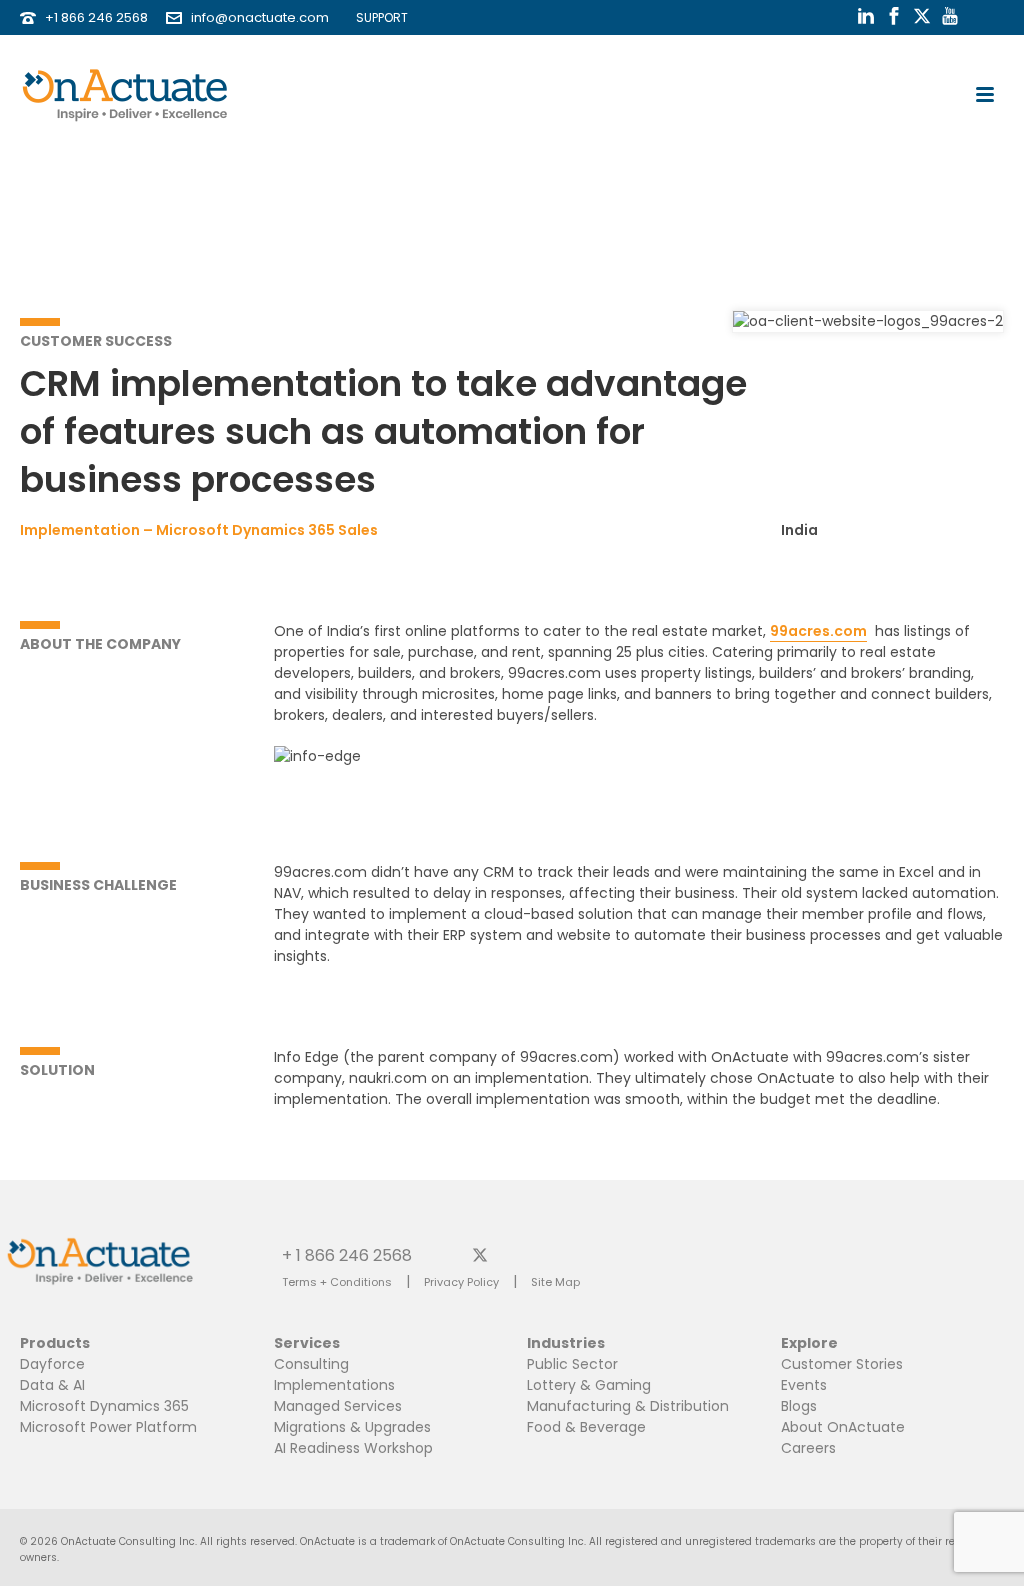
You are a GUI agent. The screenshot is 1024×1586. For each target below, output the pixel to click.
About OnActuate (843, 1427)
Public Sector (572, 1364)
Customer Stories (842, 1364)
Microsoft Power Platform (108, 1427)
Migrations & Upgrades (352, 1427)
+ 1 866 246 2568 (347, 1254)
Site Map (555, 1282)
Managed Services (338, 1406)
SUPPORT (377, 17)
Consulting (311, 1364)
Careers (808, 1448)
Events (804, 1385)
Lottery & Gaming (589, 1385)
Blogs (799, 1406)
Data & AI (52, 1385)
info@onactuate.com (260, 17)
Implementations (334, 1385)
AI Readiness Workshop (353, 1448)
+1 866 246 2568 (96, 17)
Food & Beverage (586, 1427)
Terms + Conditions (337, 1282)
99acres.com (818, 631)
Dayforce (52, 1364)
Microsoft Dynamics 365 (104, 1406)
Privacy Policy (461, 1282)
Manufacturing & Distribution (628, 1406)
